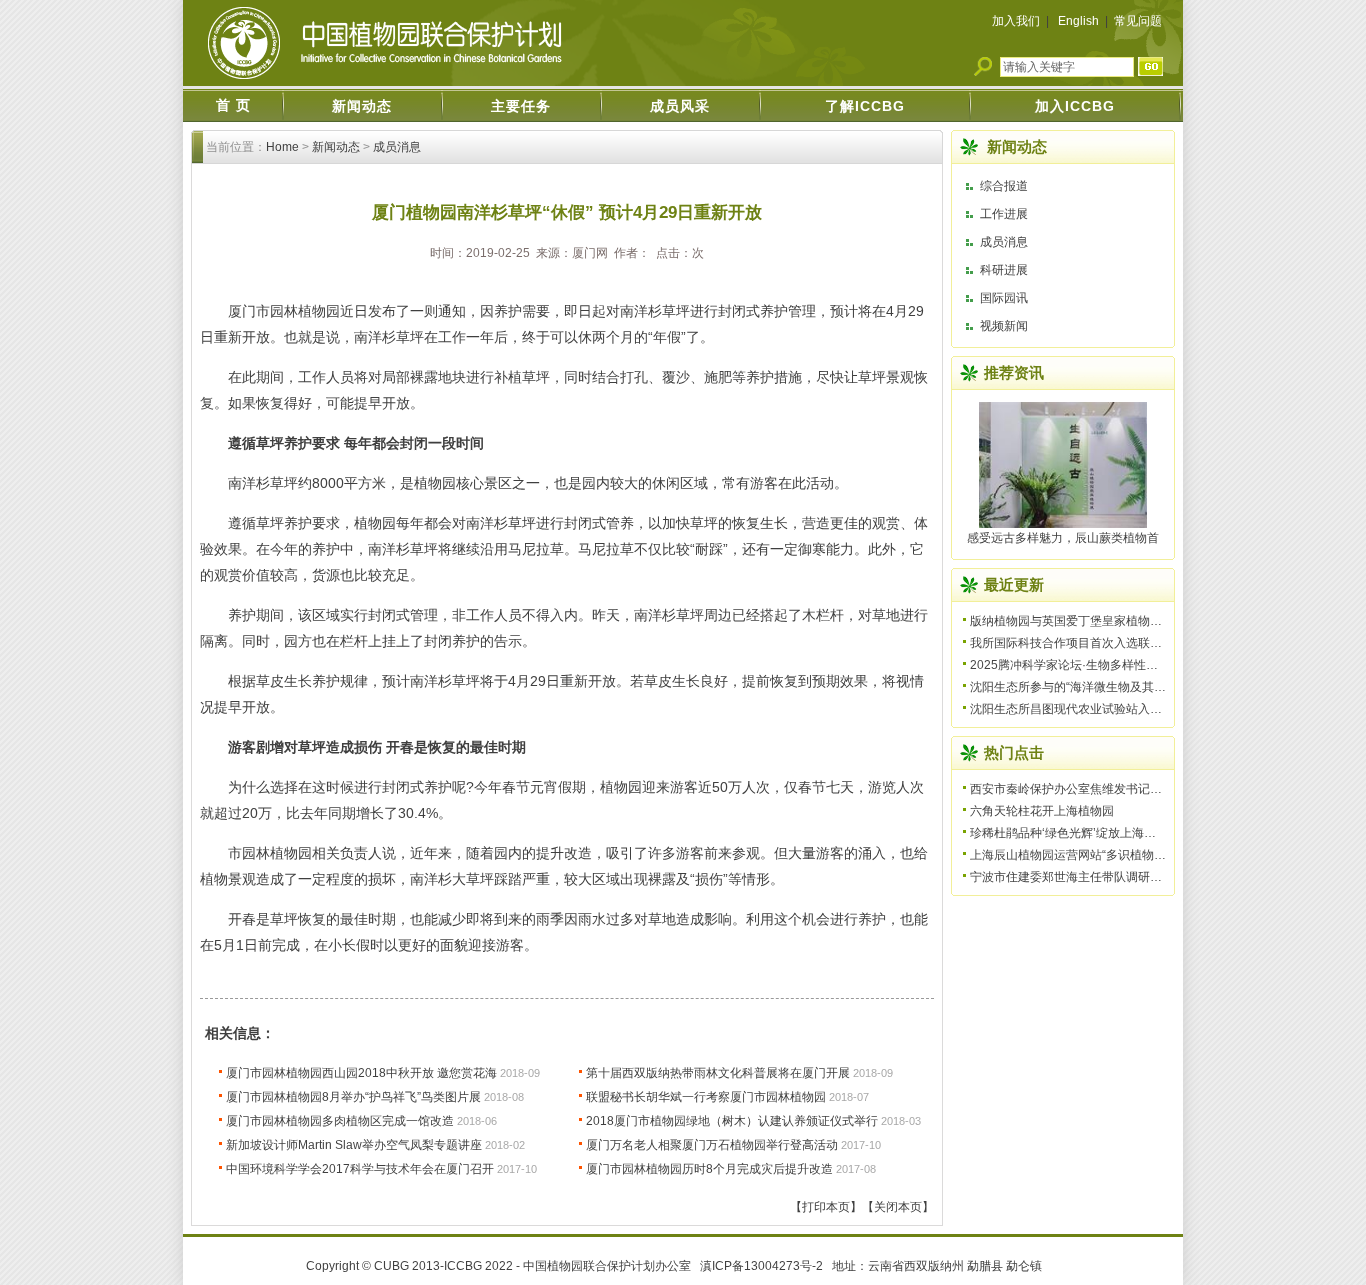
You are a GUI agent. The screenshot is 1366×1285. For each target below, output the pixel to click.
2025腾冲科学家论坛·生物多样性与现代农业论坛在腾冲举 (1124, 665)
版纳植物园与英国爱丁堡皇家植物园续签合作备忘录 (1108, 621)
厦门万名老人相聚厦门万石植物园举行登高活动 (712, 1145)
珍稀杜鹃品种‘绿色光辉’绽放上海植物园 (1075, 833)
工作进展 (1004, 214)
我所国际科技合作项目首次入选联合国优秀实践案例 (1108, 643)
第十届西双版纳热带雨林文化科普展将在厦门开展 (718, 1073)
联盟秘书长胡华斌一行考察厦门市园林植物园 (706, 1097)
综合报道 (1004, 186)
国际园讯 (1004, 298)
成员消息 (397, 147)
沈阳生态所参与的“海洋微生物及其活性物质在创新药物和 (1122, 687)
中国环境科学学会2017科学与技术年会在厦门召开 (360, 1169)
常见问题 (1138, 21)
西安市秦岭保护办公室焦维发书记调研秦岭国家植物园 (1114, 789)
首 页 (233, 105)
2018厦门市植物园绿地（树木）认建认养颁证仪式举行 (732, 1121)
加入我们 (1016, 21)
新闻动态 (362, 106)
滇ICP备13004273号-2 (761, 1266)
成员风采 (680, 106)
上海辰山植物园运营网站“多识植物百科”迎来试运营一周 (1118, 855)
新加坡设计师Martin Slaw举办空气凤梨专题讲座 (354, 1145)
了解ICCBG (865, 106)
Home (282, 147)
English (1078, 21)
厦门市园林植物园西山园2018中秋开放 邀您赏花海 (361, 1073)
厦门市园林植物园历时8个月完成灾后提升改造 (709, 1169)
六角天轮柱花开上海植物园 (1042, 811)
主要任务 (521, 106)
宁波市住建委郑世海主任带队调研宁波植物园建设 (1102, 877)
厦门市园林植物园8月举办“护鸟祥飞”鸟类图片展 (353, 1097)
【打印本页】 (826, 1207)
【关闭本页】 (898, 1207)
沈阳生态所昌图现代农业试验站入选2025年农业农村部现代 (1128, 709)
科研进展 (1004, 270)
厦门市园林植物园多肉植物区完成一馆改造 (340, 1121)
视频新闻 (1004, 326)
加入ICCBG (1075, 106)
